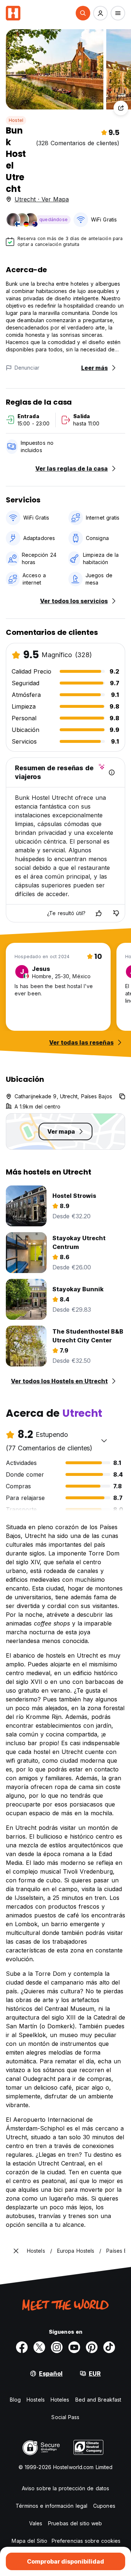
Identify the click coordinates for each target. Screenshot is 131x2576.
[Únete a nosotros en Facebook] (22, 2347)
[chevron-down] (104, 1441)
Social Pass (65, 2417)
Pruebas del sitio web (75, 2523)
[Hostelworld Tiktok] (109, 2347)
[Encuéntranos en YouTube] (74, 2347)
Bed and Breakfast (98, 2400)
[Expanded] (16, 2251)
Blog (15, 2400)
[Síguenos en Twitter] (39, 2347)
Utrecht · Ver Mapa (42, 199)
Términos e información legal (51, 2506)
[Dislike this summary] (116, 913)
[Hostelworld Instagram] (57, 2347)
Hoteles (60, 2400)
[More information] (112, 772)
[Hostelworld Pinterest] (92, 2347)
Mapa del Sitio (29, 2541)
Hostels (36, 2400)
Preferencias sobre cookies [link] (86, 2541)
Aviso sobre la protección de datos (65, 2488)
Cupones (104, 2506)
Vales (36, 2523)
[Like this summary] (99, 913)
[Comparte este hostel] (121, 108)
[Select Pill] (83, 13)
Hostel (16, 120)
